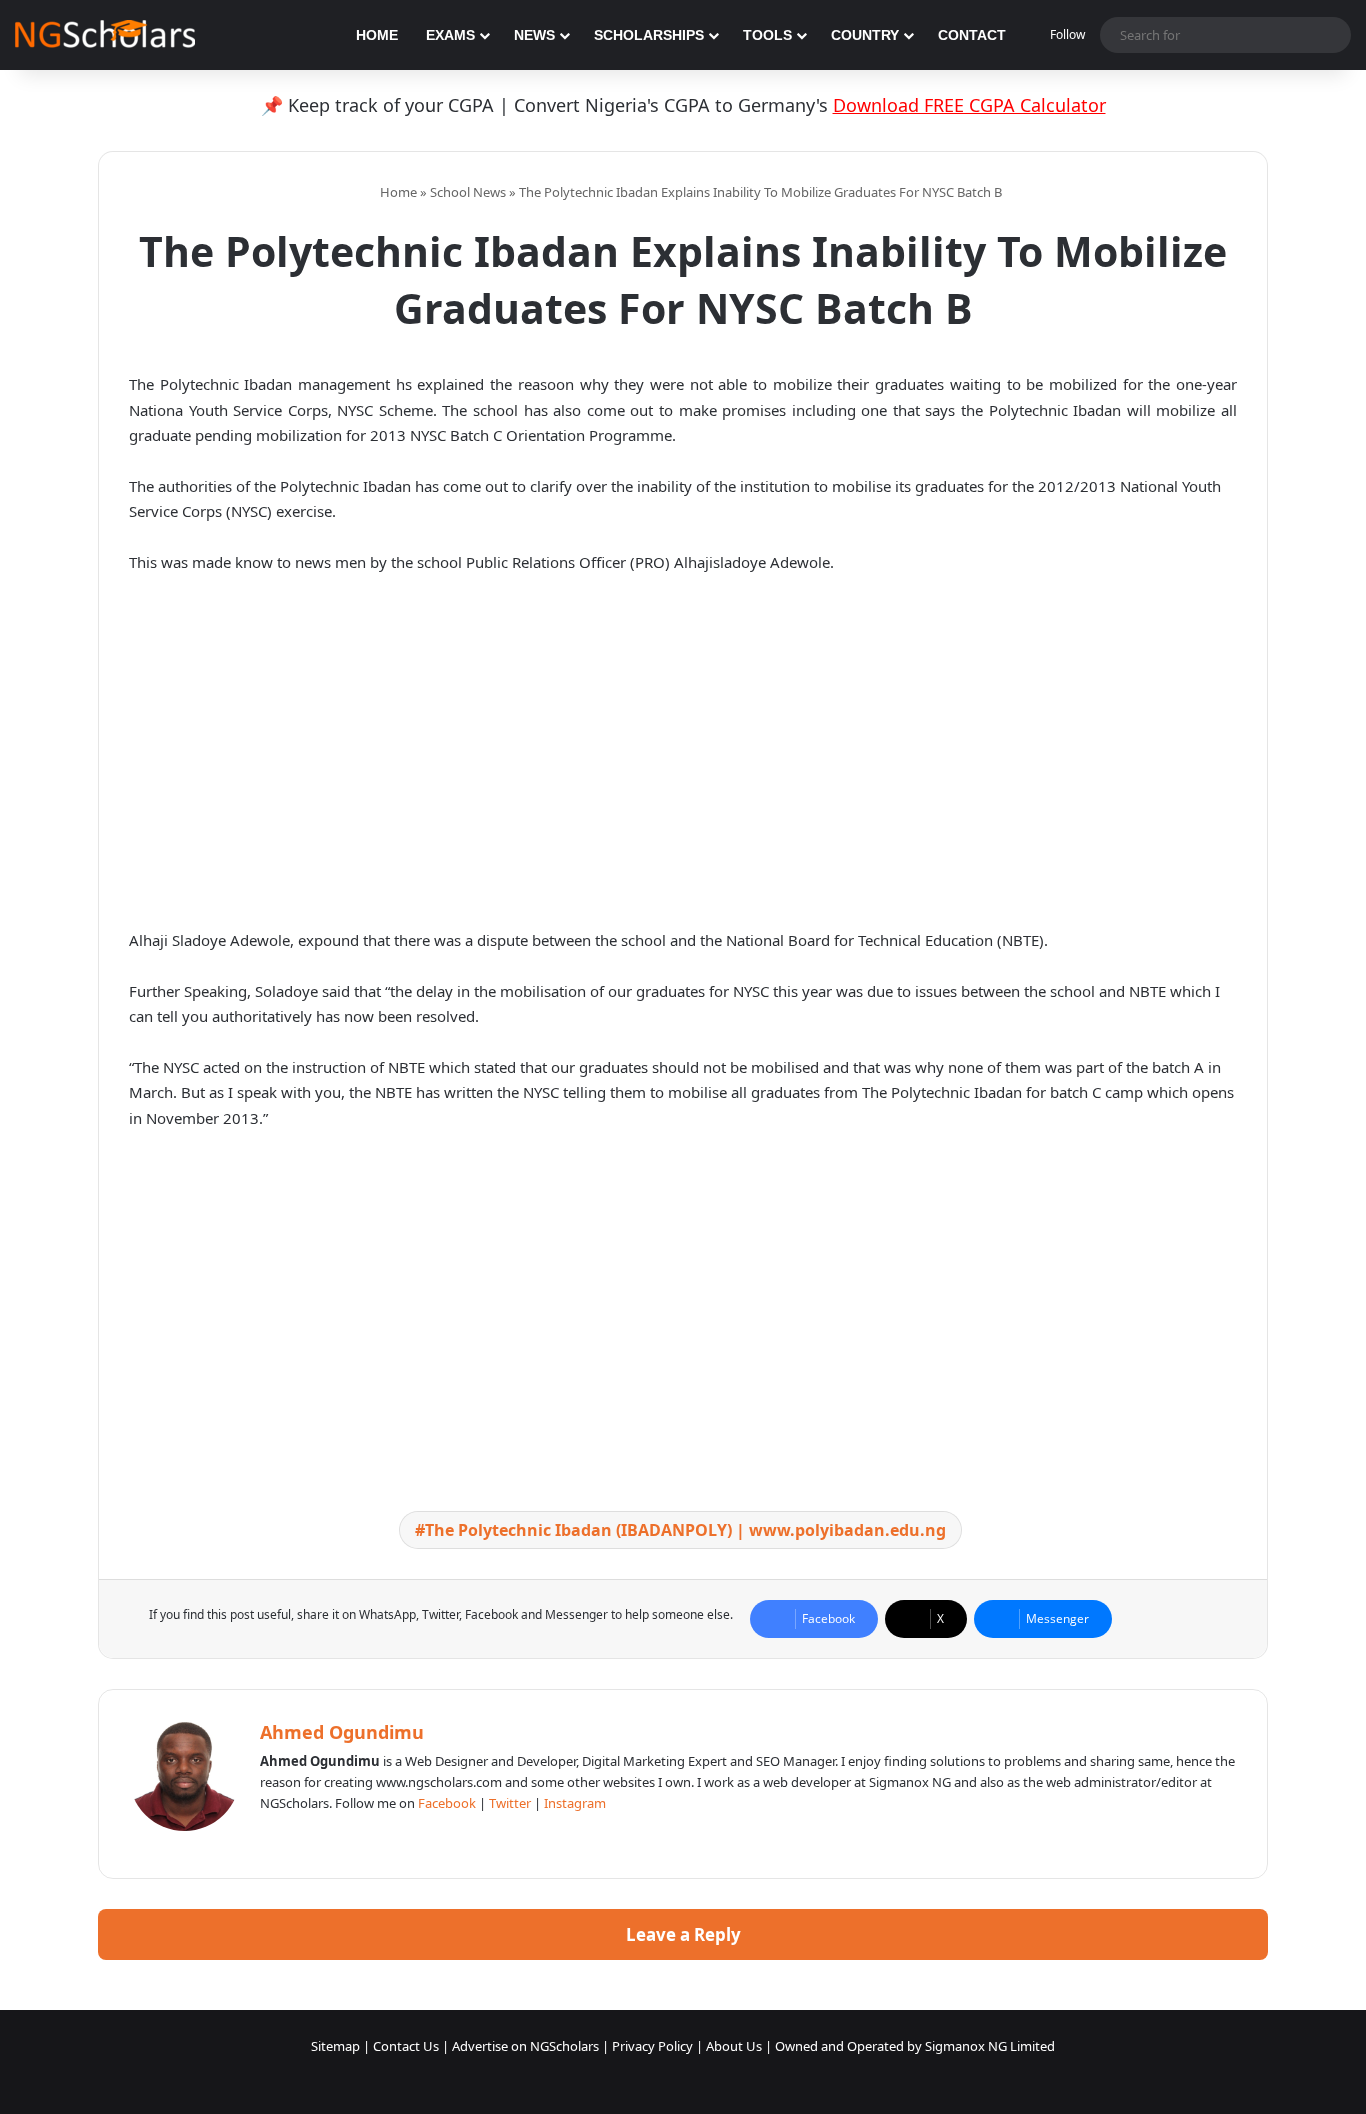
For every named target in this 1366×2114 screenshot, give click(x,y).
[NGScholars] (105, 35)
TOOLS (767, 35)
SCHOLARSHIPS (649, 35)
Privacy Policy (652, 2046)
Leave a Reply (683, 1934)
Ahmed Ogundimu (342, 1732)
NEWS (534, 35)
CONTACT (972, 35)
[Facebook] (296, 1836)
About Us (734, 2046)
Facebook (447, 1803)
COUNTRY (865, 35)
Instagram (575, 1803)
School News (468, 192)
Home (397, 192)
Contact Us (406, 2046)
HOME (377, 35)
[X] (320, 1836)
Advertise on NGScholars (525, 2046)
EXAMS (450, 35)
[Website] (272, 1836)
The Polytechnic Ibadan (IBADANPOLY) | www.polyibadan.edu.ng (685, 1530)
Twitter (510, 1803)
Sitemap (335, 2046)
